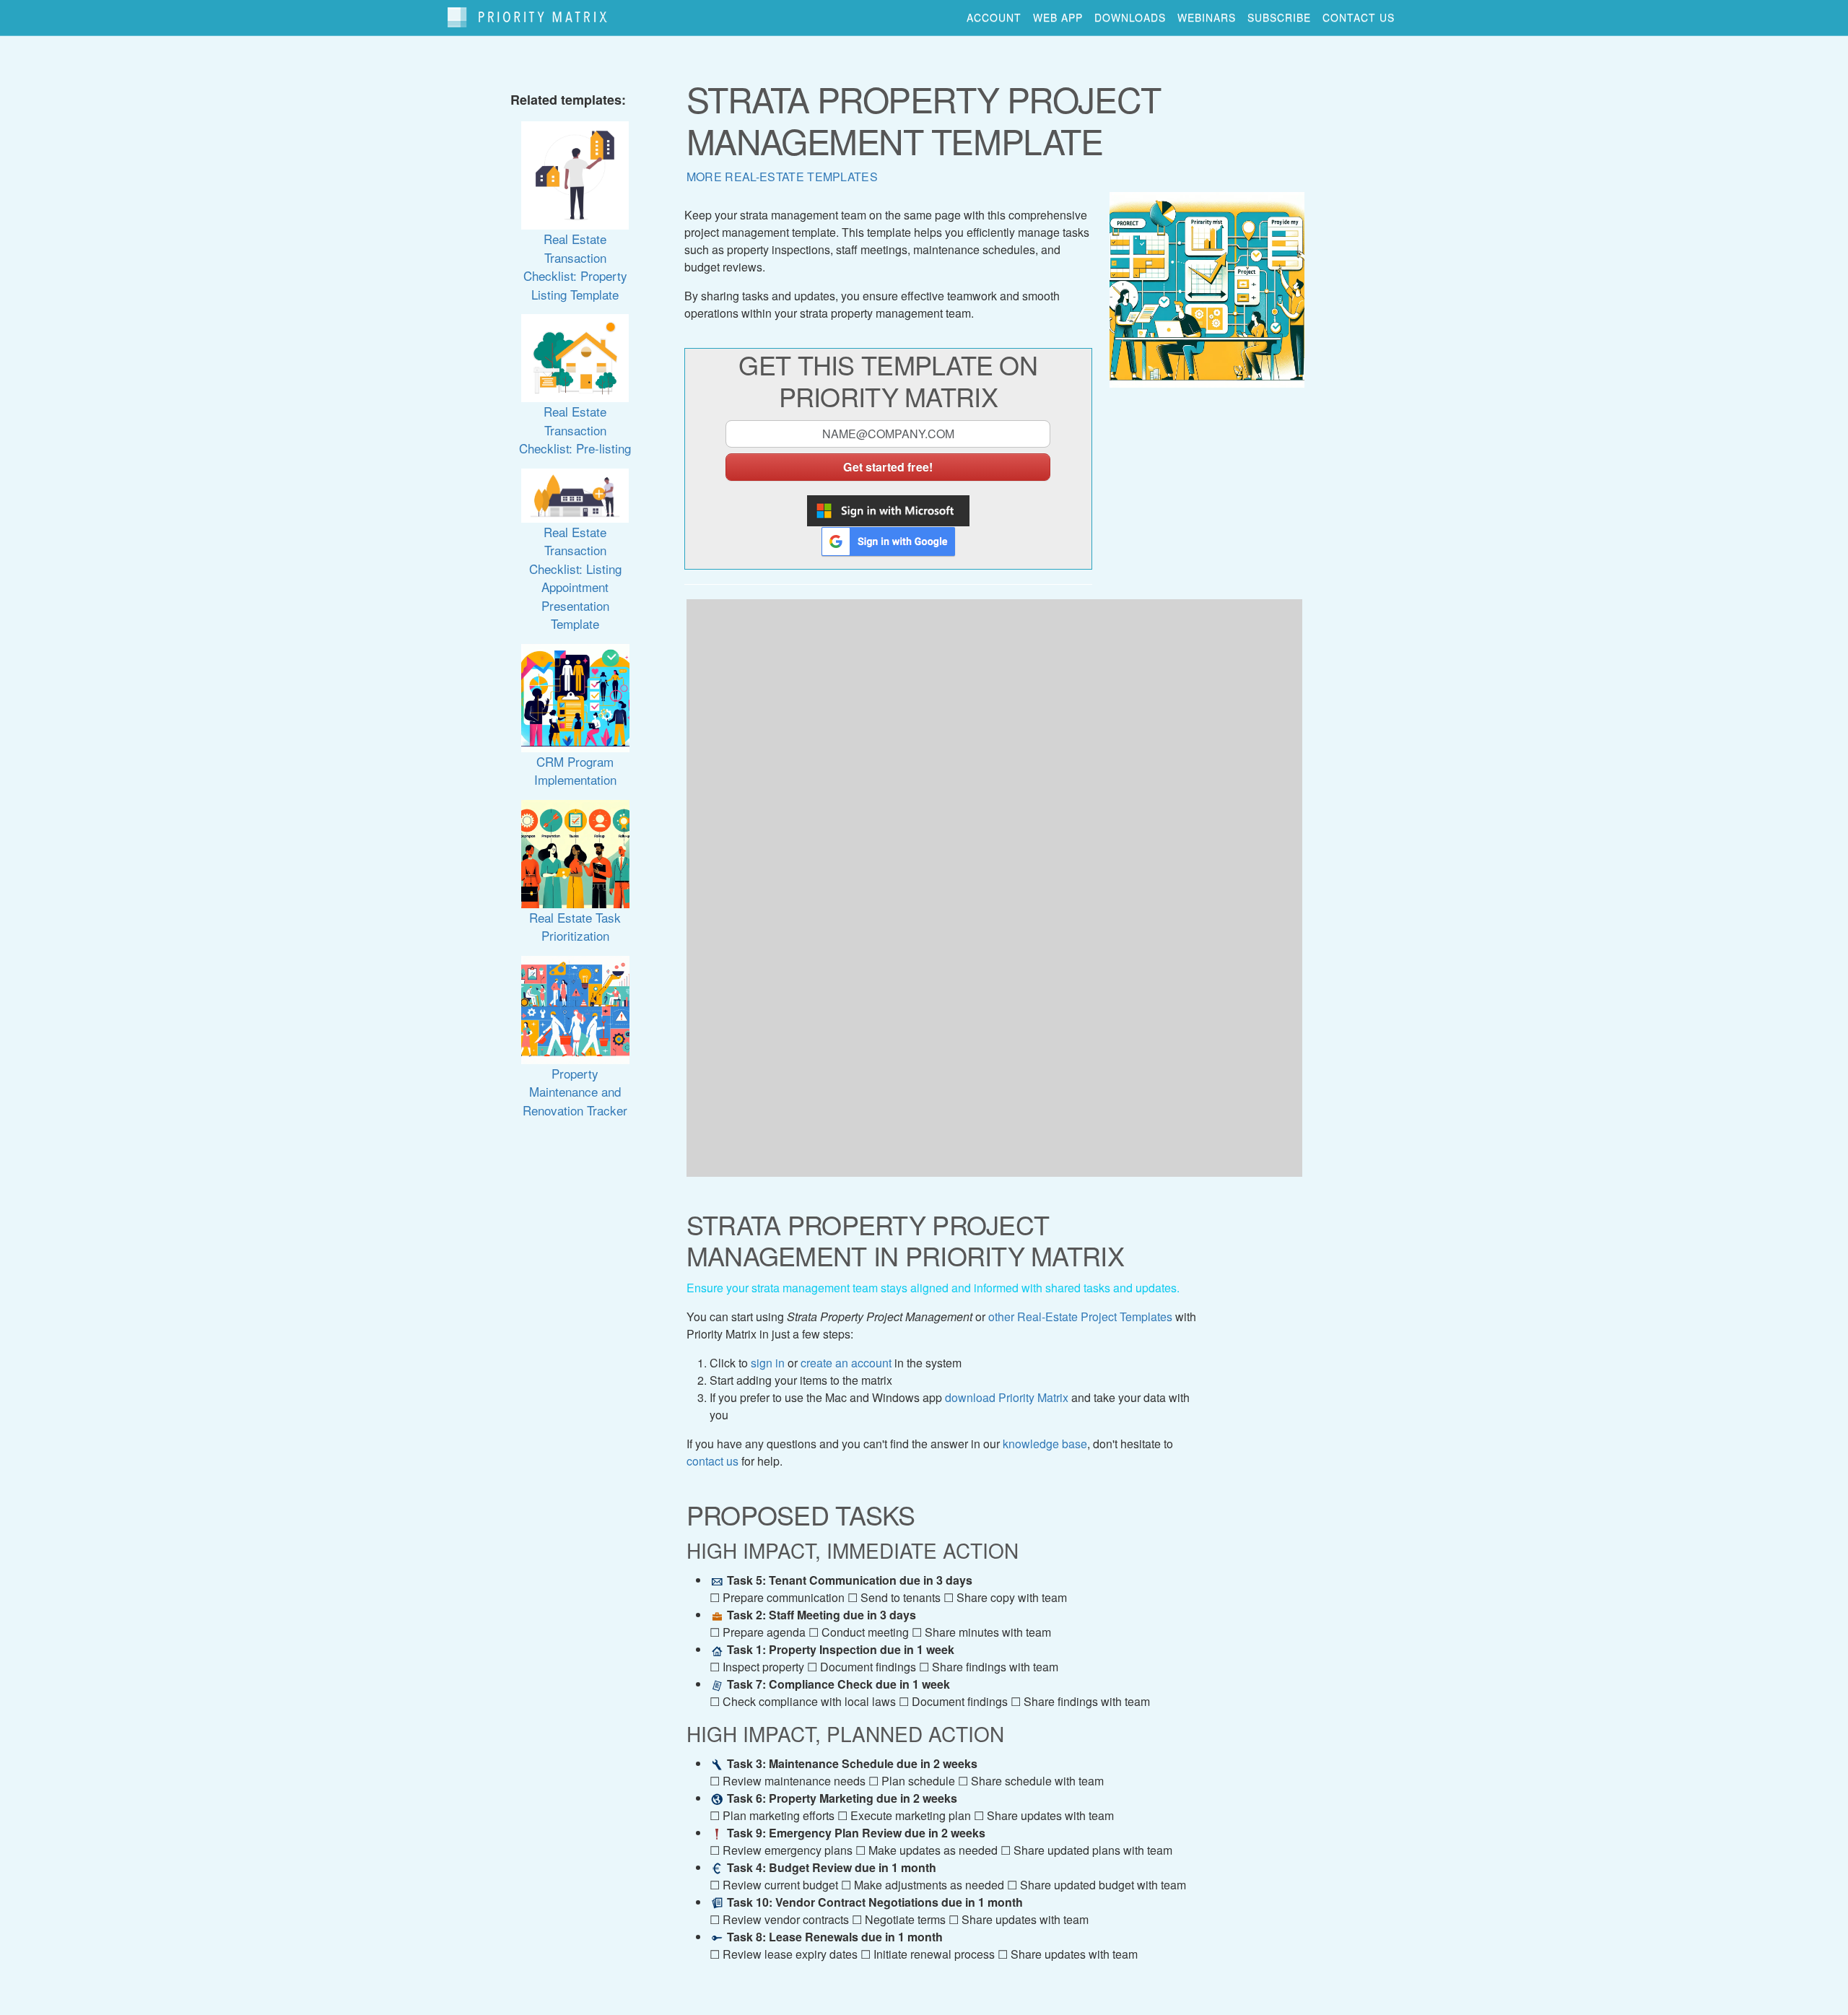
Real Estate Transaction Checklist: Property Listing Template (575, 266)
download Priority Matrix (1007, 1397)
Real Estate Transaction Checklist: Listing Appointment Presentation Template (575, 578)
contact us (1359, 17)
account (994, 17)
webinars (1207, 17)
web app (1058, 17)
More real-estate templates (782, 177)
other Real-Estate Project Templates (1080, 1317)
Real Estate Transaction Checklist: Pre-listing (575, 430)
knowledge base (1045, 1444)
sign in (768, 1363)
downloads (1130, 17)
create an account (846, 1363)
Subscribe (1279, 17)
